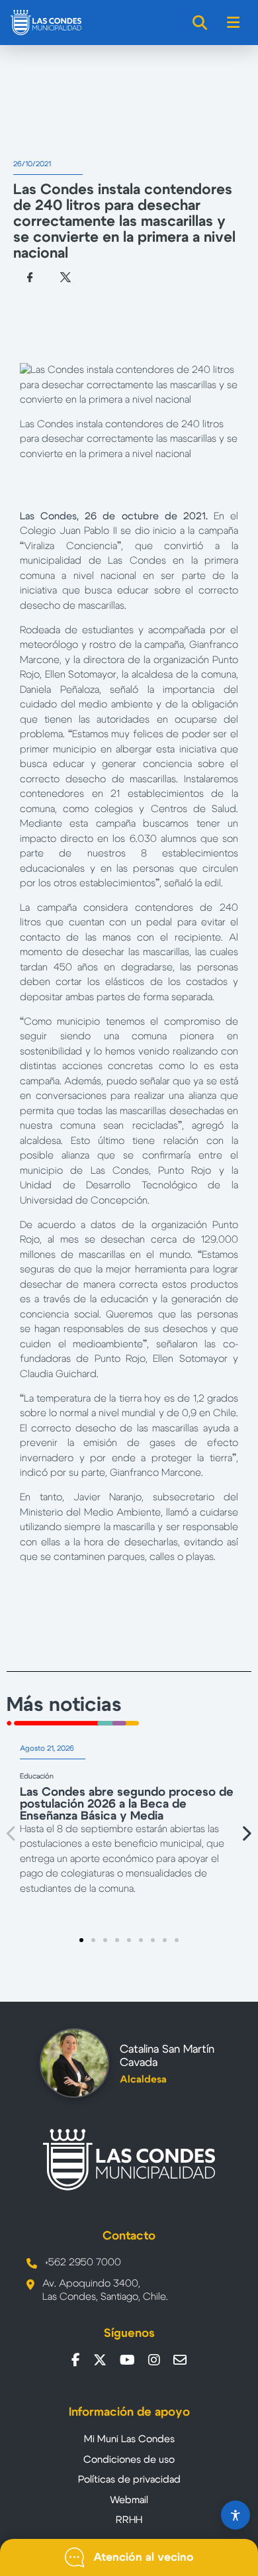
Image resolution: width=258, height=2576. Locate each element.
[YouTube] (127, 2360)
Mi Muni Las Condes (129, 2439)
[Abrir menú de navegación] (234, 23)
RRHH (129, 2520)
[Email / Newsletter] (180, 2360)
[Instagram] (154, 2360)
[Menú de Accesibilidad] (236, 2515)
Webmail (129, 2500)
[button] (12, 1833)
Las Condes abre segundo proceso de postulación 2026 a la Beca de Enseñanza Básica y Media (127, 1804)
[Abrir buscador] (200, 23)
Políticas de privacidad (129, 2480)
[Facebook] (76, 2360)
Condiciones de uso (129, 2460)
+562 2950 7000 (83, 2262)
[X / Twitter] (100, 2360)
